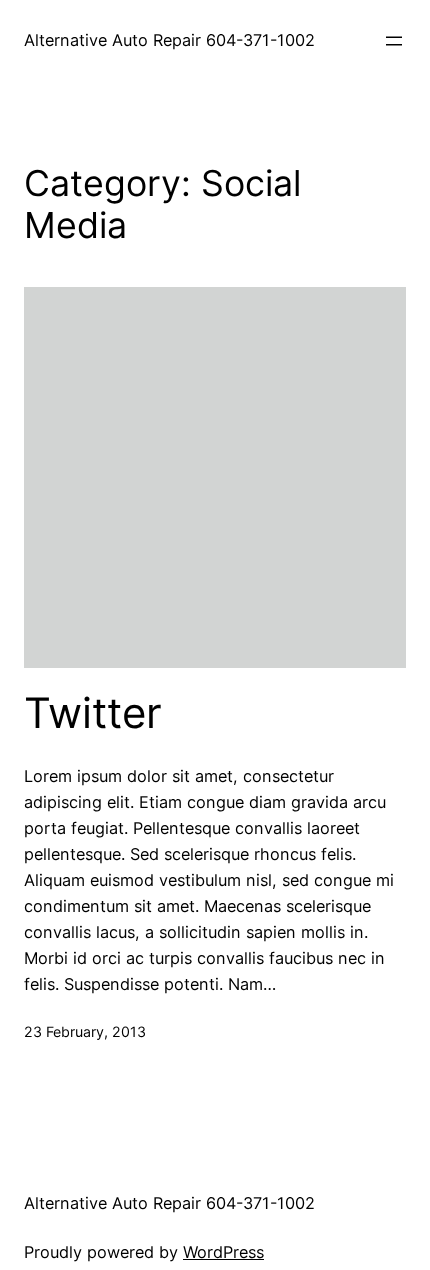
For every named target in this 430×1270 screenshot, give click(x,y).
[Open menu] (394, 41)
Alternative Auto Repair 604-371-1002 (169, 40)
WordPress (223, 1252)
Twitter (93, 713)
